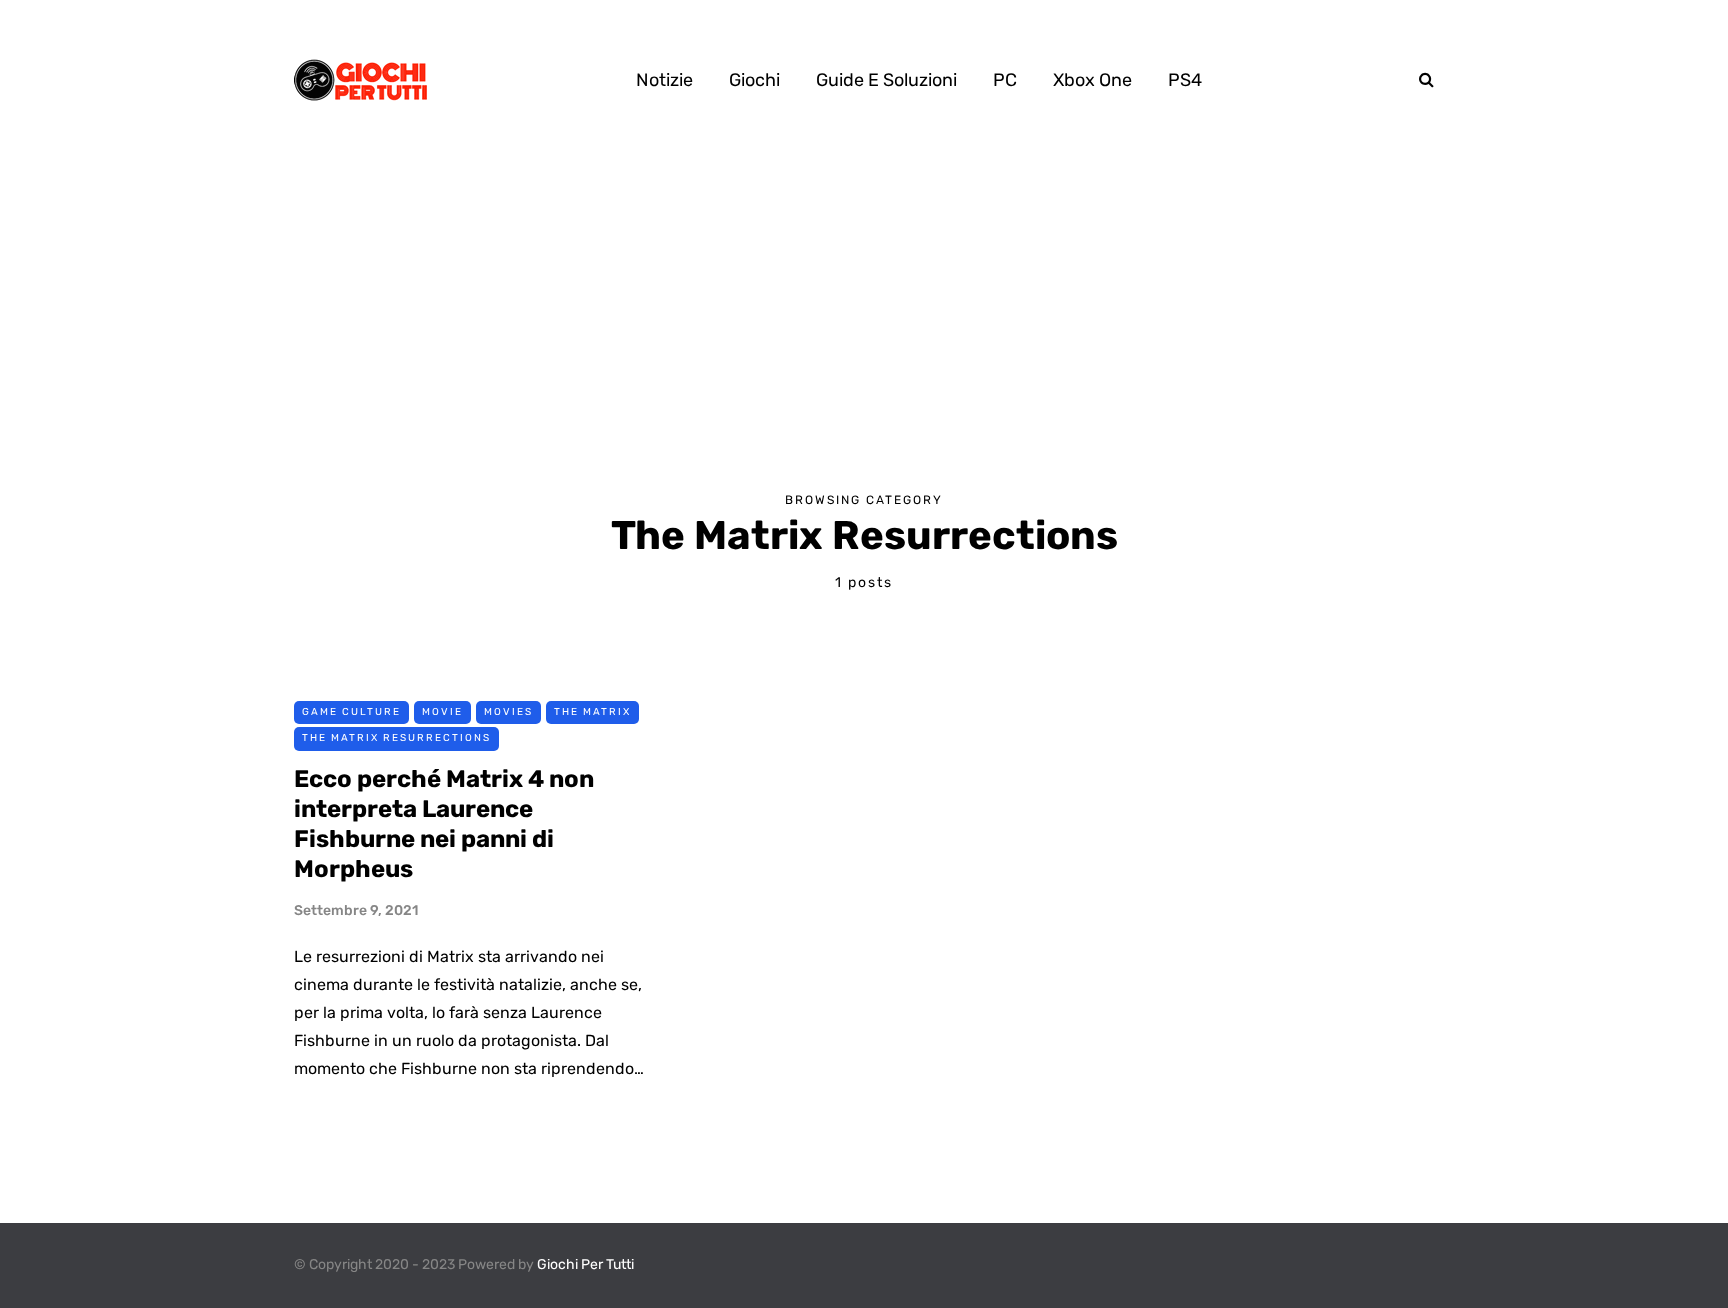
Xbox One (1092, 80)
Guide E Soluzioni (886, 80)
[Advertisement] (864, 310)
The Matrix (592, 712)
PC (1005, 80)
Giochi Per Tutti (585, 1264)
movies (508, 712)
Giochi (754, 80)
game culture (351, 712)
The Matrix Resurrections (396, 738)
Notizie (664, 80)
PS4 (1185, 80)
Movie (442, 712)
